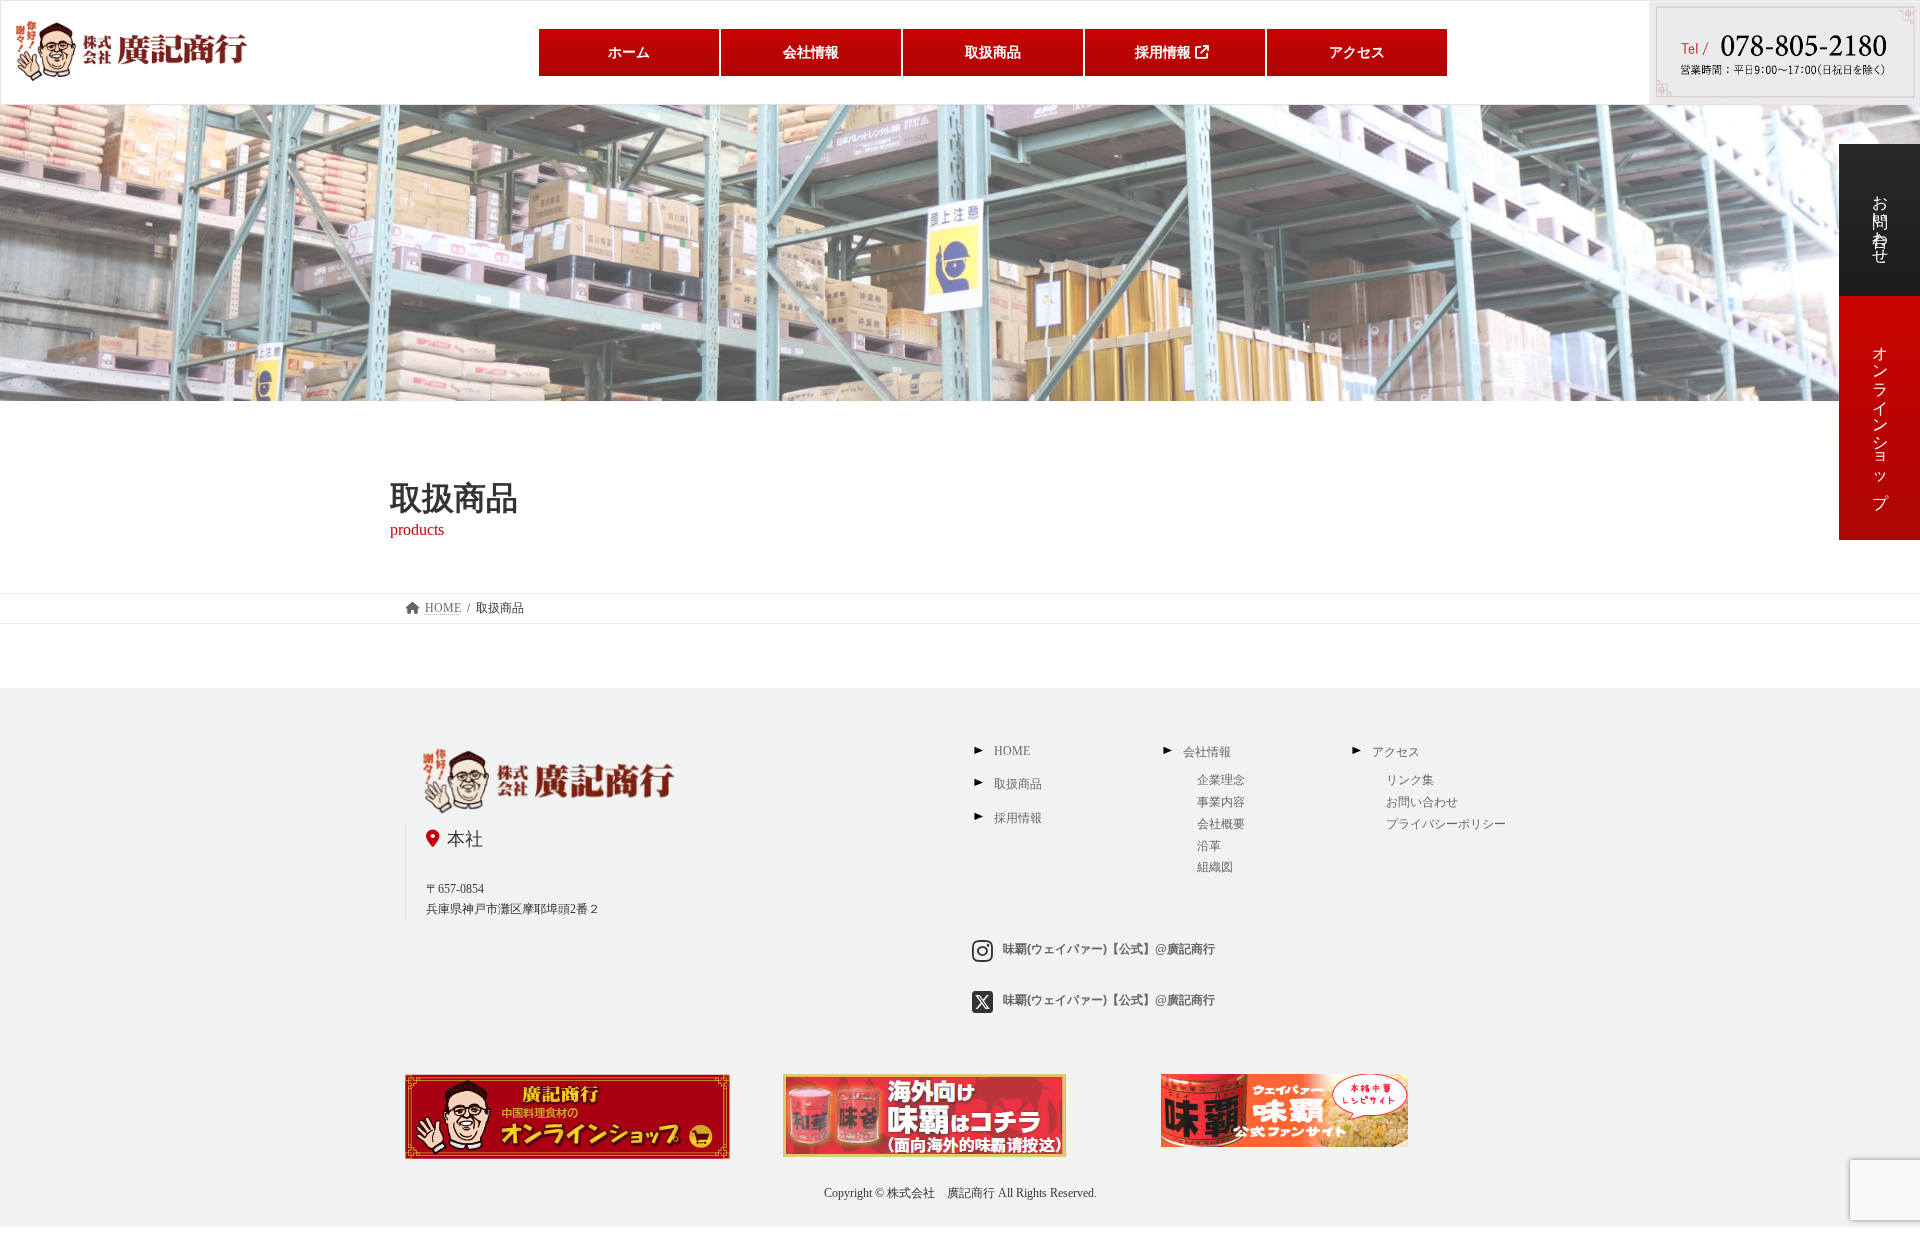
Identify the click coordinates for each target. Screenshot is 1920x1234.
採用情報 (1018, 818)
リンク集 (1410, 780)
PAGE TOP (1858, 1178)
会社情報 (1207, 752)
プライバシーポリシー (1446, 824)
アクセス (1396, 752)
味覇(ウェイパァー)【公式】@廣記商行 (1109, 948)
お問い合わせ (1880, 220)
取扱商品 (1018, 784)
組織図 (1216, 867)
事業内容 (1221, 802)
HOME (1012, 751)
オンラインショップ (1880, 418)
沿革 (1209, 845)
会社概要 (1221, 824)
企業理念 (1221, 780)
